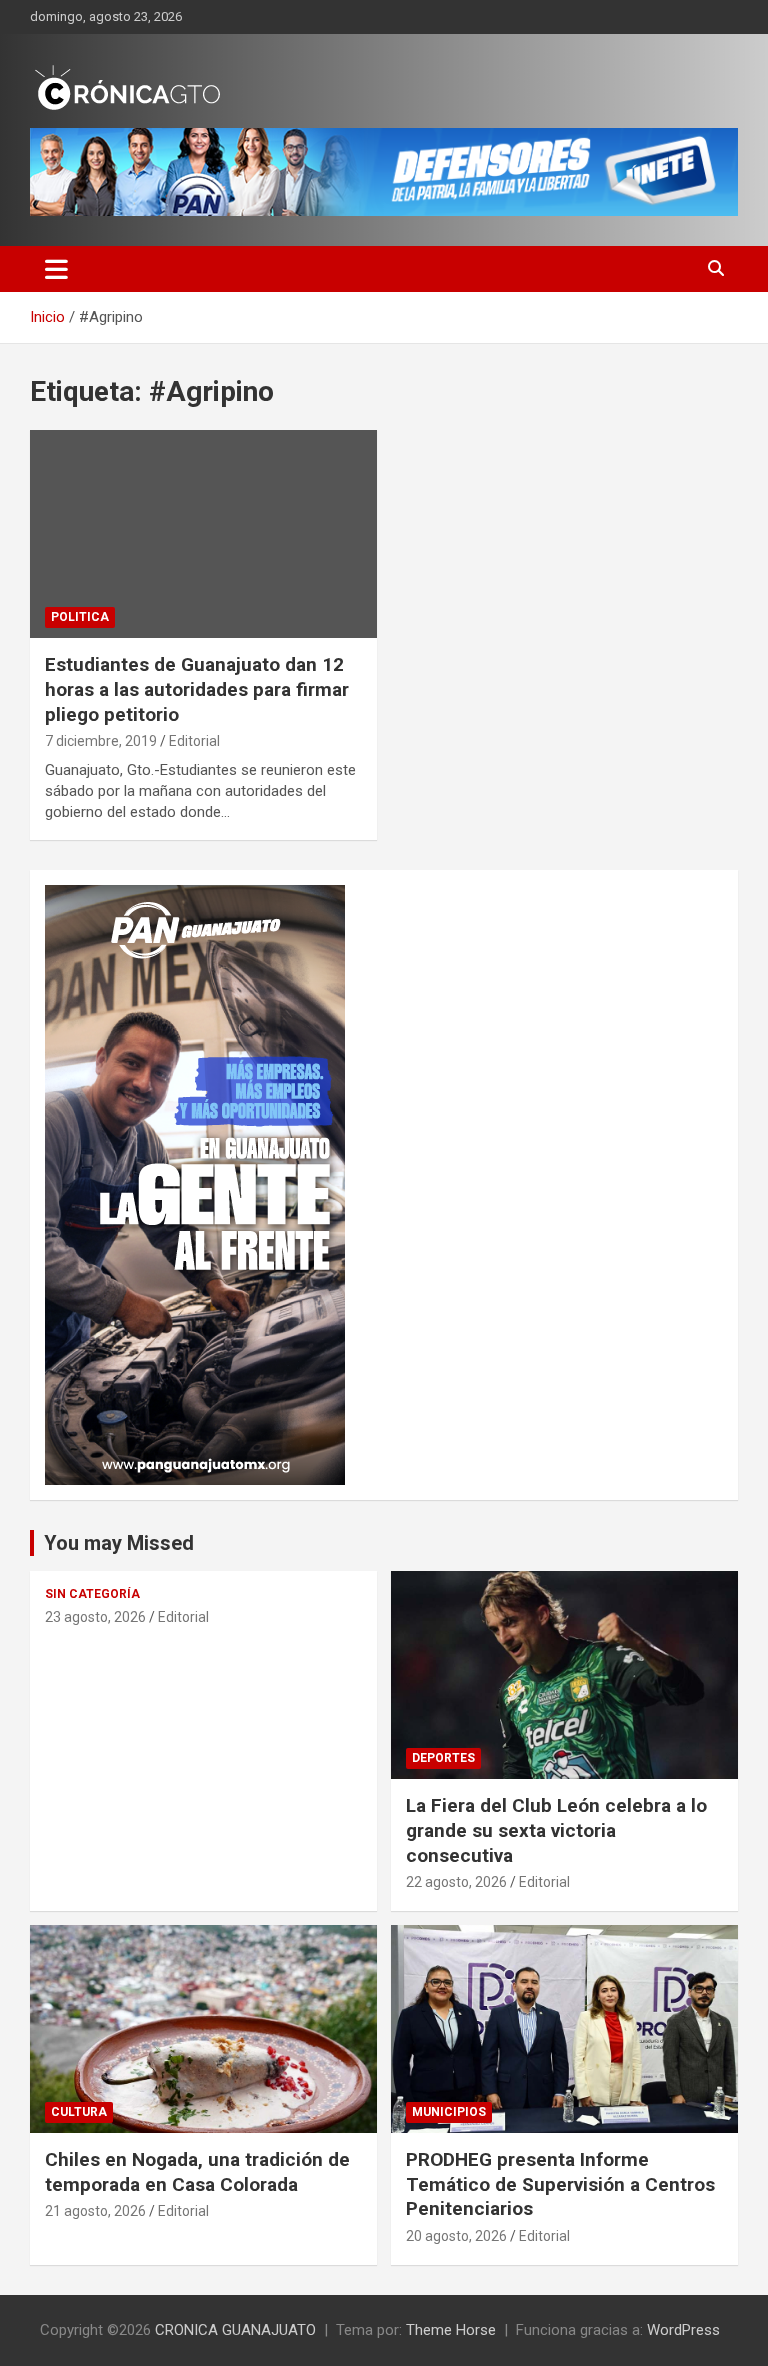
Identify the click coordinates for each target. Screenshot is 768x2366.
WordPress (683, 2330)
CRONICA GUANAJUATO (235, 2330)
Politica (80, 617)
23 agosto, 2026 (95, 1617)
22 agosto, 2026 (456, 1882)
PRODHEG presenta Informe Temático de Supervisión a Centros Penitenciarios (560, 2184)
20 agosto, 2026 (456, 2236)
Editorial (194, 741)
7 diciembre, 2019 (101, 741)
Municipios (449, 2112)
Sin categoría (92, 1594)
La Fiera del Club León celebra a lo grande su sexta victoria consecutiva (556, 1830)
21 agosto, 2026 (95, 2211)
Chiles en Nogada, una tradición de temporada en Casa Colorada (197, 2172)
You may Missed (119, 1543)
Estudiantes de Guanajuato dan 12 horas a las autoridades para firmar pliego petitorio (197, 689)
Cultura (79, 2112)
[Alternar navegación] (56, 269)
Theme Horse (451, 2330)
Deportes (443, 1758)
